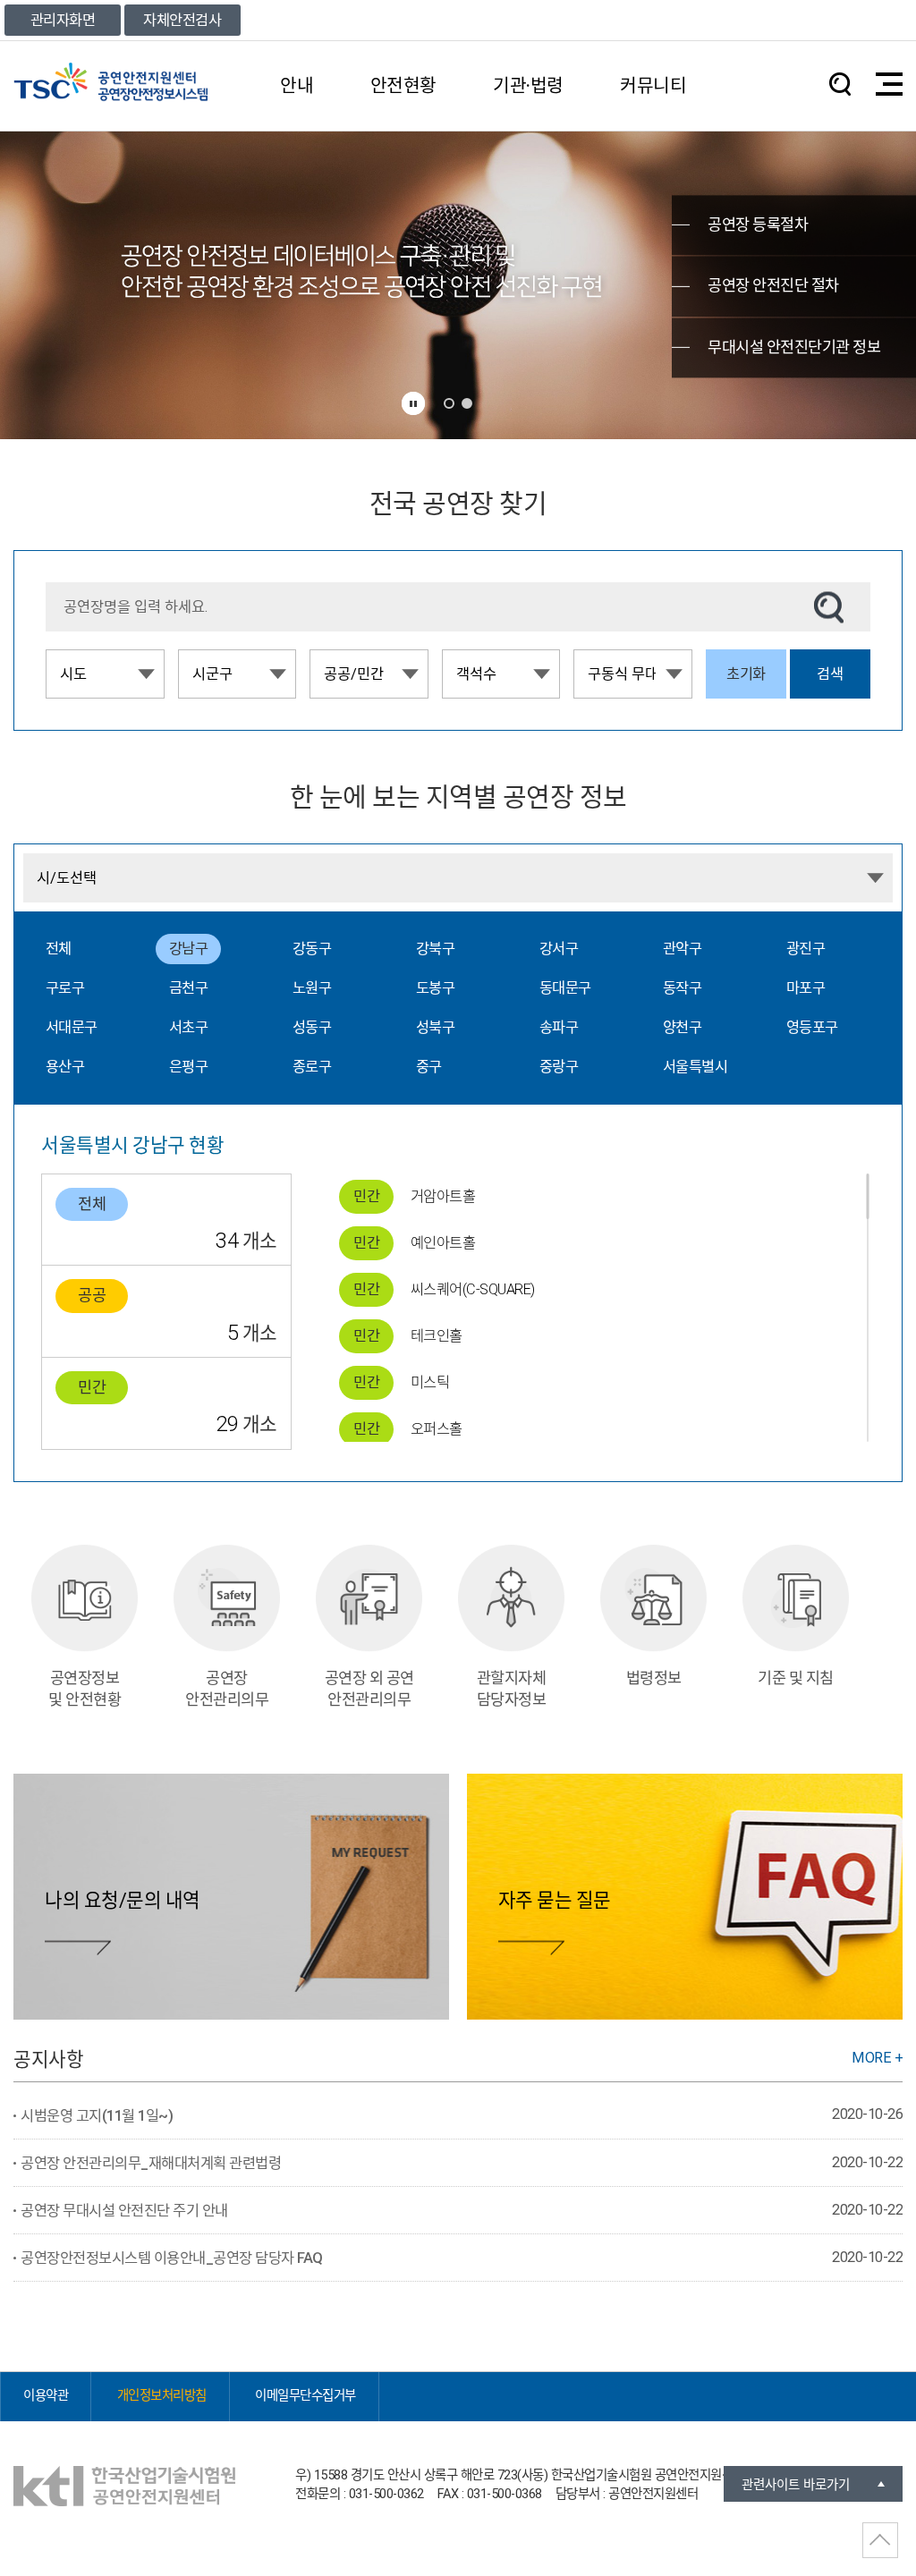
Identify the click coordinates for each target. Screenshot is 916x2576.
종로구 (312, 1067)
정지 (413, 403)
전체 (59, 949)
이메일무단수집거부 (305, 2396)
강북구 (436, 949)
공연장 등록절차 (758, 225)
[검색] (829, 607)
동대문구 (565, 988)
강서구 (559, 949)
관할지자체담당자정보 (512, 1689)
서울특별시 (695, 1067)
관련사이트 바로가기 (796, 2485)
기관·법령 (528, 86)
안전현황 (403, 86)
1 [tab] (449, 403)
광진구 (806, 949)
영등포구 (812, 1027)
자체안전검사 (182, 20)
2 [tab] (467, 403)
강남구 (189, 949)
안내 (297, 86)
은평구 (189, 1067)
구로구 (65, 988)
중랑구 (559, 1067)
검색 (830, 674)
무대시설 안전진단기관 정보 (794, 347)
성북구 (436, 1027)
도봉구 (436, 988)
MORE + (877, 2058)
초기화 (746, 674)
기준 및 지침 (796, 1678)
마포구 (806, 988)
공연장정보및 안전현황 (85, 1689)
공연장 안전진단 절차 (773, 286)
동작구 (683, 988)
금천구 (189, 988)
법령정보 (654, 1678)
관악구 (683, 949)
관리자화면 (63, 20)
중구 (429, 1067)
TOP (880, 2540)
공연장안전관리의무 (227, 1689)
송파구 (559, 1027)
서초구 (189, 1027)
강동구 (312, 949)
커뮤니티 (653, 86)
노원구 (312, 988)
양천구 (683, 1027)
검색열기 (840, 84)
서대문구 (72, 1027)
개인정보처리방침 (162, 2396)
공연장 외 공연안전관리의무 (369, 1689)
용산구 (65, 1067)
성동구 (312, 1027)
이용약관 (46, 2396)
